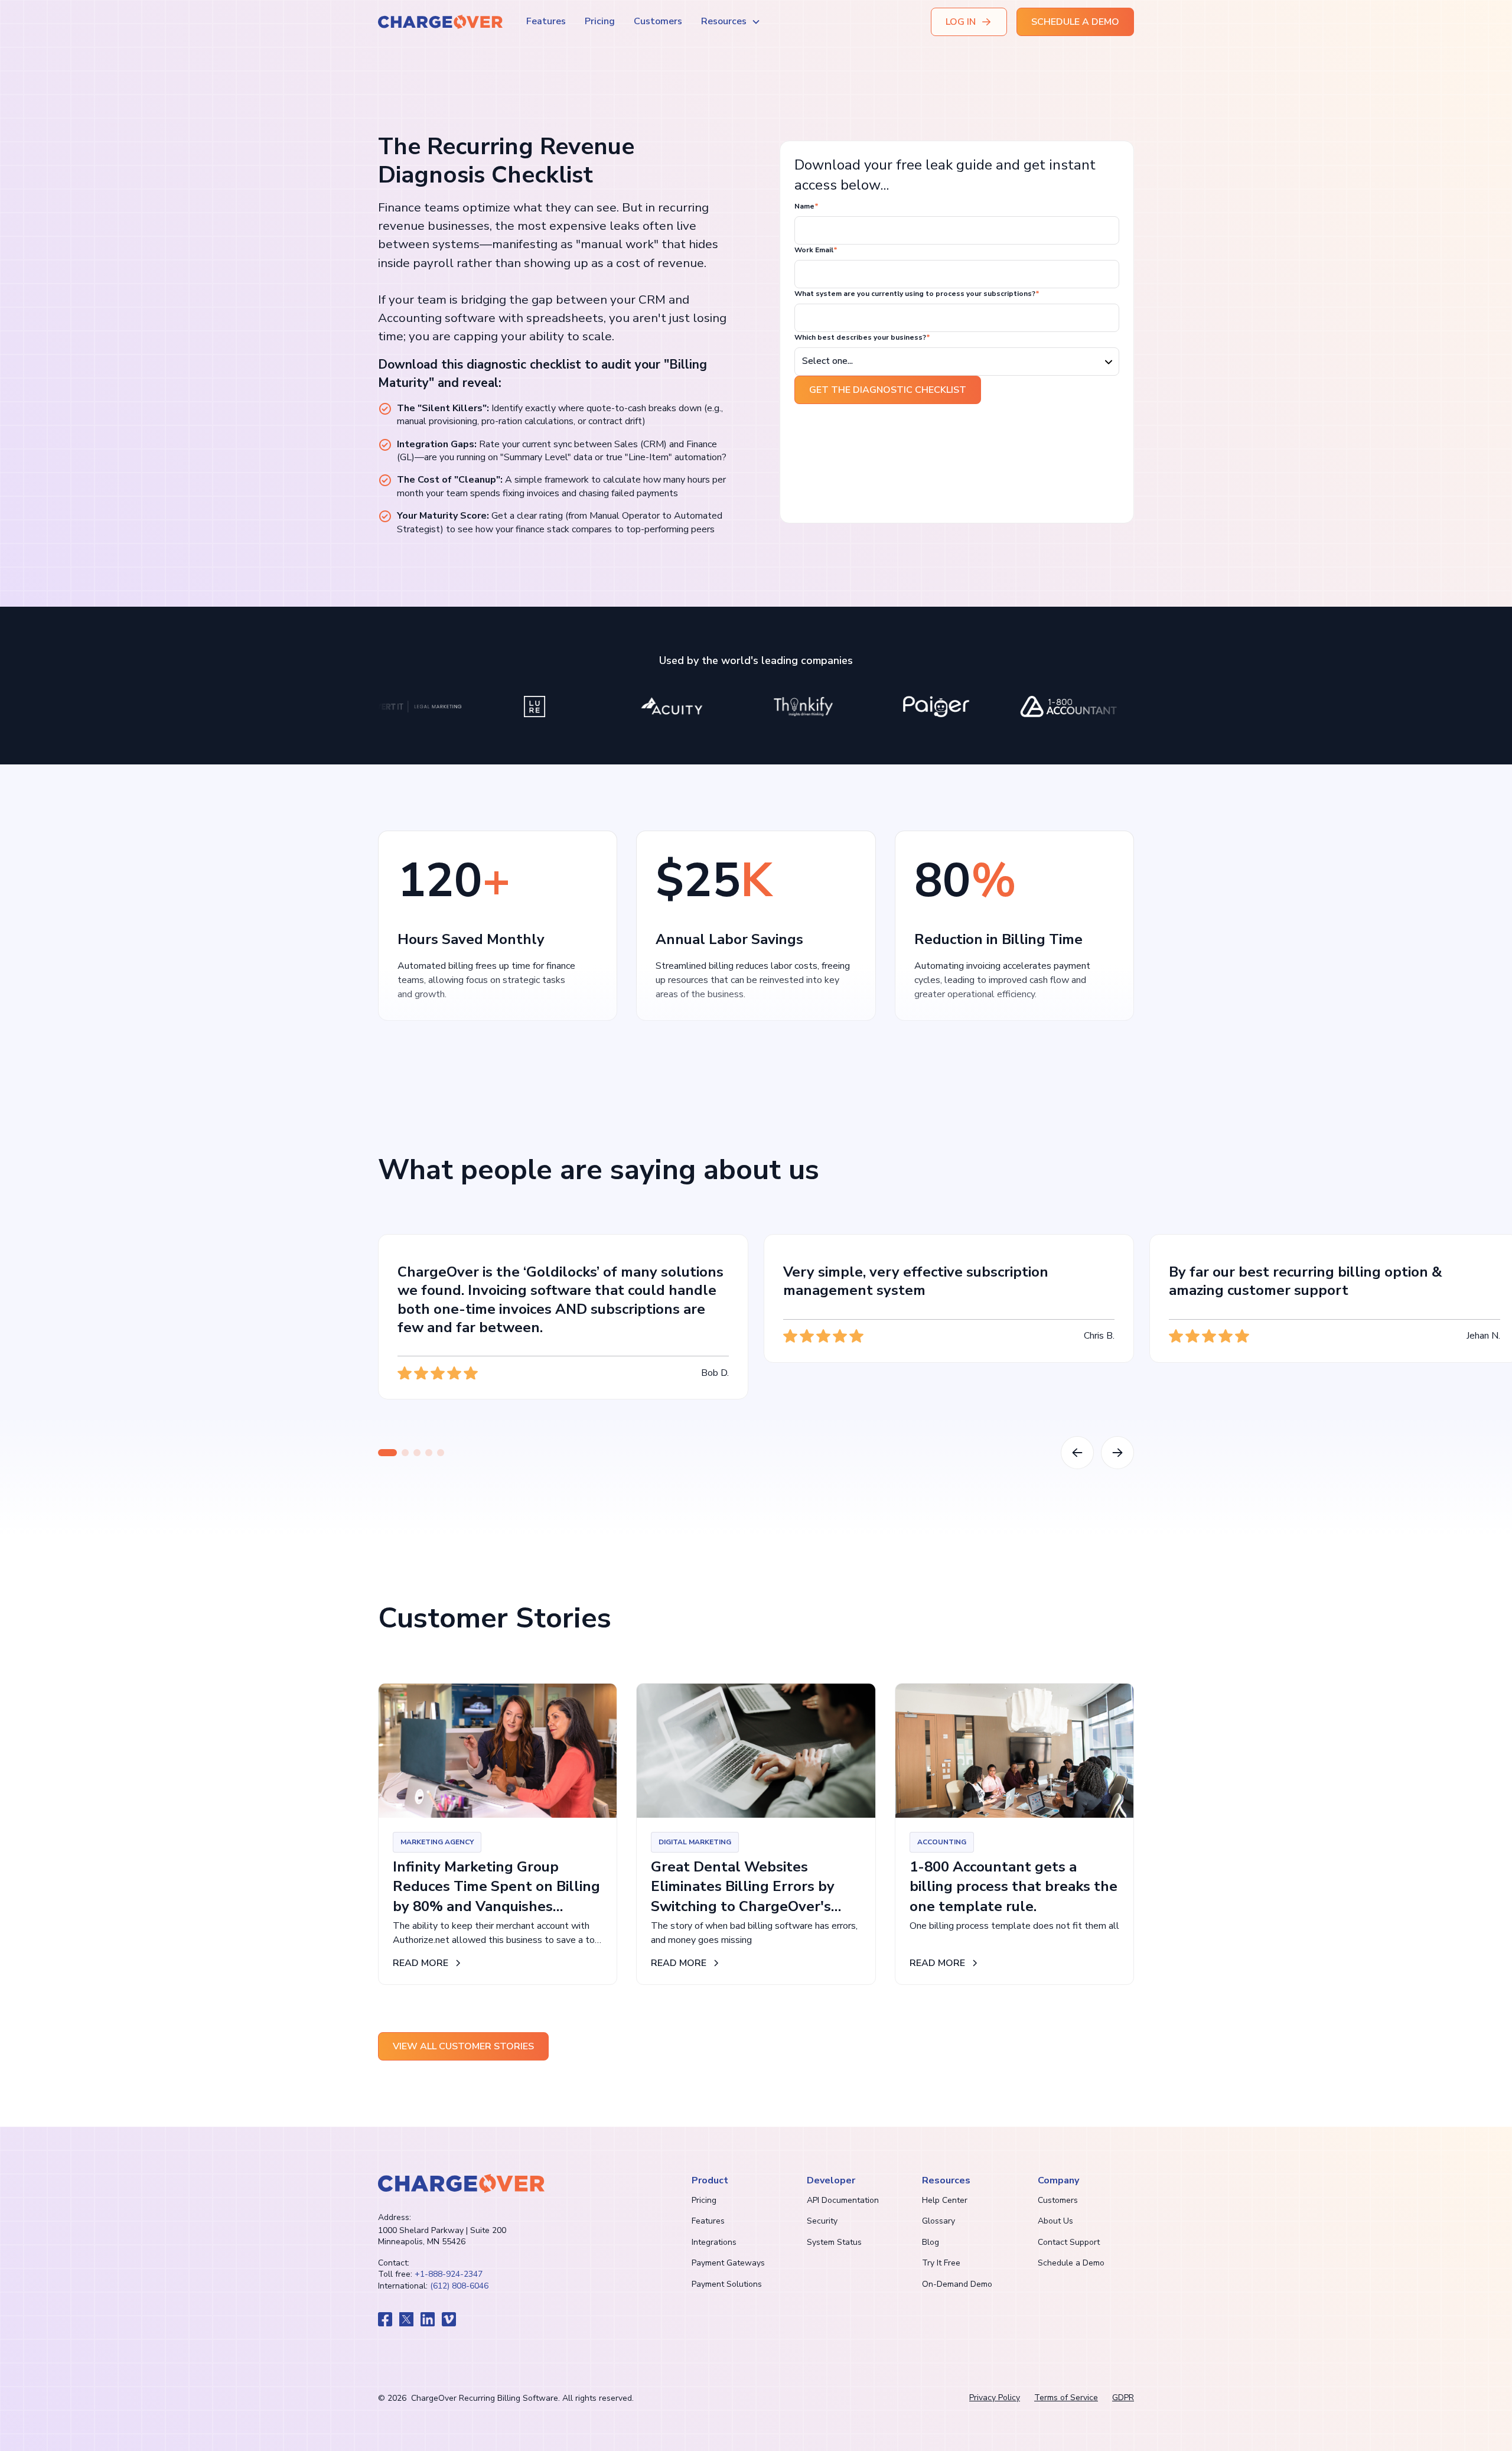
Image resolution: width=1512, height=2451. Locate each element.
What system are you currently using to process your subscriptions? (917, 294)
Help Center (945, 2200)
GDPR (1123, 2398)
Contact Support (1069, 2242)
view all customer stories (463, 2046)
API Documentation (843, 2200)
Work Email (816, 250)
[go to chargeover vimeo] (449, 2319)
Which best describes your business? (862, 337)
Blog (931, 2242)
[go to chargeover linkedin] (428, 2319)
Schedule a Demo (1071, 2263)
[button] (731, 22)
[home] (440, 22)
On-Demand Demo (957, 2284)
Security (822, 2221)
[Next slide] (1117, 1453)
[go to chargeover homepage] (461, 2183)
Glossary (939, 2221)
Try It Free (941, 2263)
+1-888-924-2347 (449, 2274)
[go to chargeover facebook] (385, 2319)
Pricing (600, 21)
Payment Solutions (727, 2284)
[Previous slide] (1077, 1453)
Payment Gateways (728, 2263)
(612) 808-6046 (459, 2286)
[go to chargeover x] (406, 2319)
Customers (658, 21)
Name (806, 206)
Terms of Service (1066, 2398)
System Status (834, 2242)
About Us (1055, 2221)
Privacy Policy (995, 2398)
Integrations (714, 2242)
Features (546, 21)
